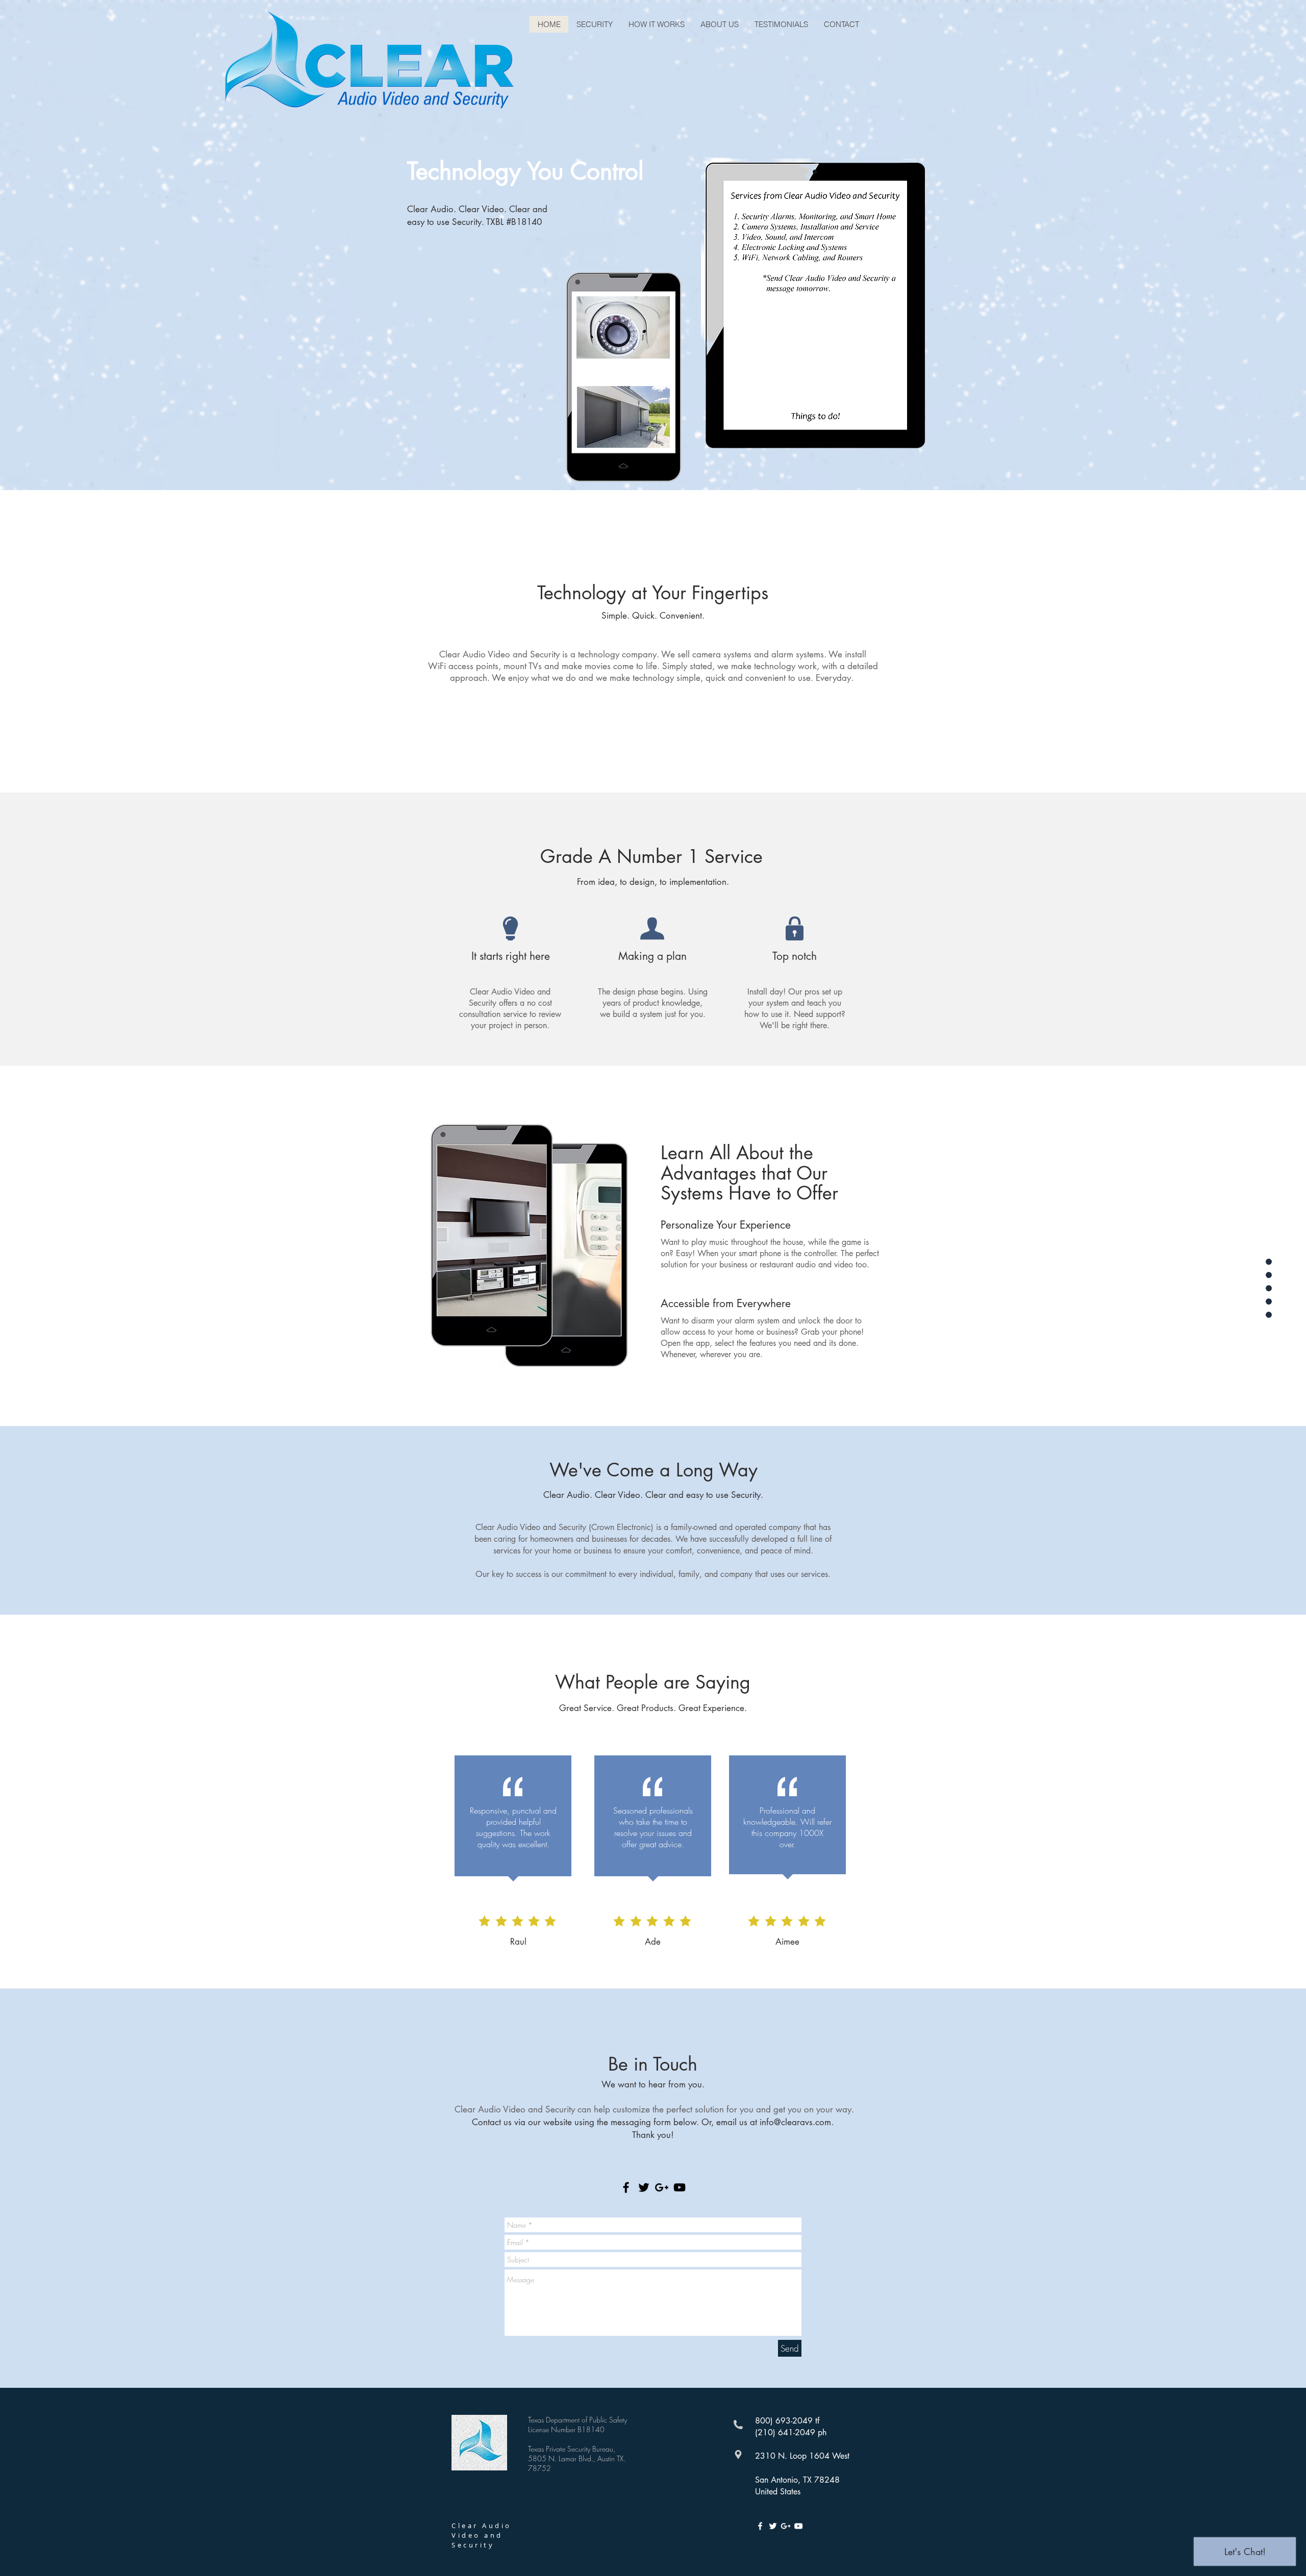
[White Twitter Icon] (773, 2526)
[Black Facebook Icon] (626, 2187)
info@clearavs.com (795, 2122)
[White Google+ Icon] (786, 2526)
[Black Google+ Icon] (662, 2187)
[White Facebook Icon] (760, 2526)
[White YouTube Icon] (798, 2526)
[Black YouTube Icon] (680, 2187)
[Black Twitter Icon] (644, 2187)
